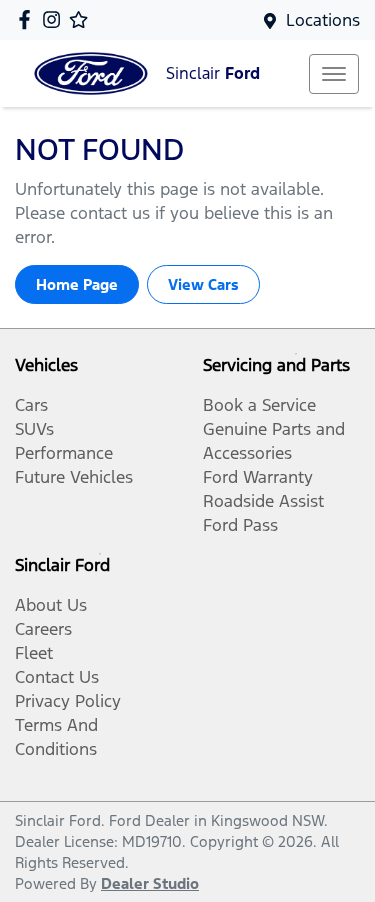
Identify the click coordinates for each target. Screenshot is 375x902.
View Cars (203, 284)
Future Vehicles (74, 477)
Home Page (77, 284)
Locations (323, 20)
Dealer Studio (150, 883)
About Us (51, 605)
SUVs (34, 429)
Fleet (34, 653)
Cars (31, 405)
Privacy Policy (68, 701)
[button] (334, 74)
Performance (64, 453)
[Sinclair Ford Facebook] (28, 19)
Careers (43, 629)
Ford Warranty (258, 477)
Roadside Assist (263, 501)
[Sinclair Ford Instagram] (55, 19)
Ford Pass (240, 525)
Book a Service (259, 405)
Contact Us (57, 677)
